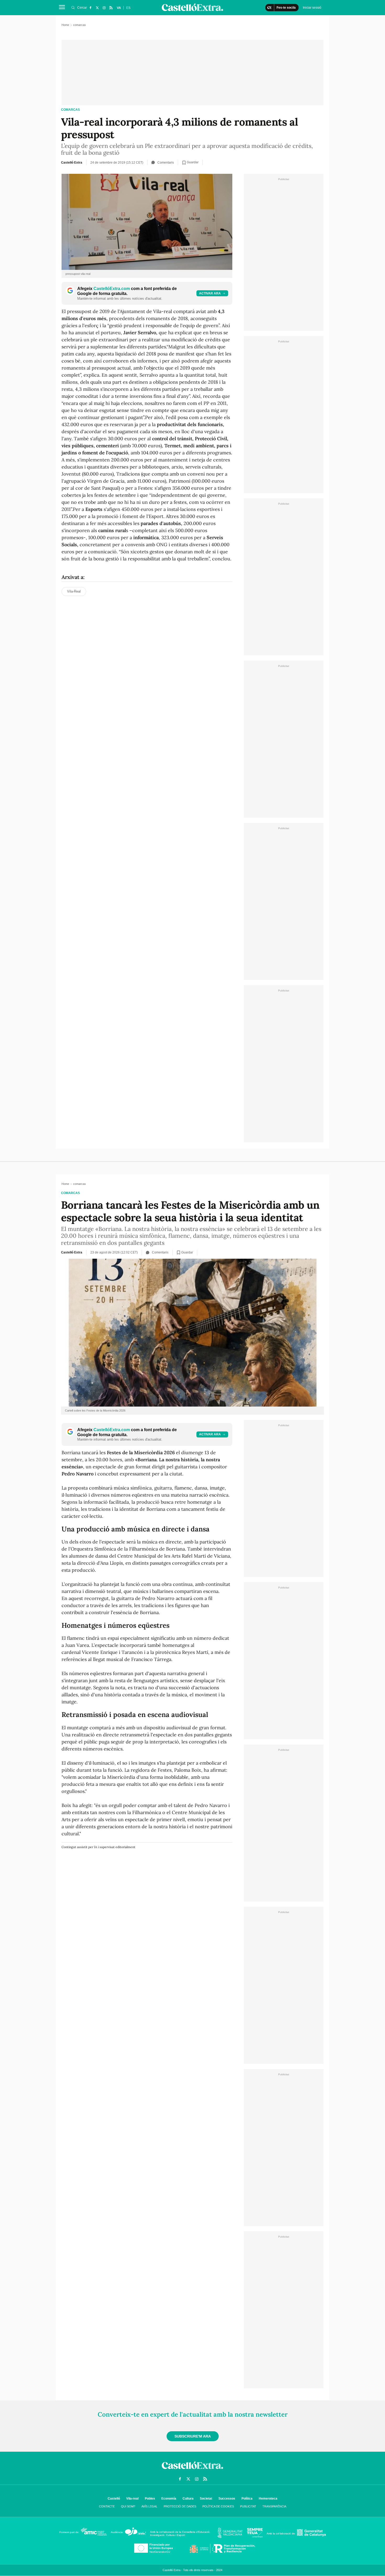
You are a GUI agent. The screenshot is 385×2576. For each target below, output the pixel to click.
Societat (206, 2499)
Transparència (274, 2506)
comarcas (70, 110)
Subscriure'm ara (193, 2436)
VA (119, 8)
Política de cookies (218, 2506)
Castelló (114, 2499)
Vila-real (132, 2499)
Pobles (150, 2499)
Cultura (188, 2499)
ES (128, 8)
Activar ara (210, 293)
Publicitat (248, 2506)
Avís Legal (149, 2506)
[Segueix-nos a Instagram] (104, 8)
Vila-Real (74, 591)
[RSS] (111, 8)
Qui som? (128, 2506)
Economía (169, 2499)
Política (247, 2499)
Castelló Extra (72, 163)
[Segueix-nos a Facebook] (90, 8)
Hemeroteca (268, 2499)
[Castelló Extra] (192, 2470)
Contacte (107, 2506)
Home (65, 25)
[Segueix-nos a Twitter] (97, 8)
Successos (227, 2499)
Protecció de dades (180, 2506)
